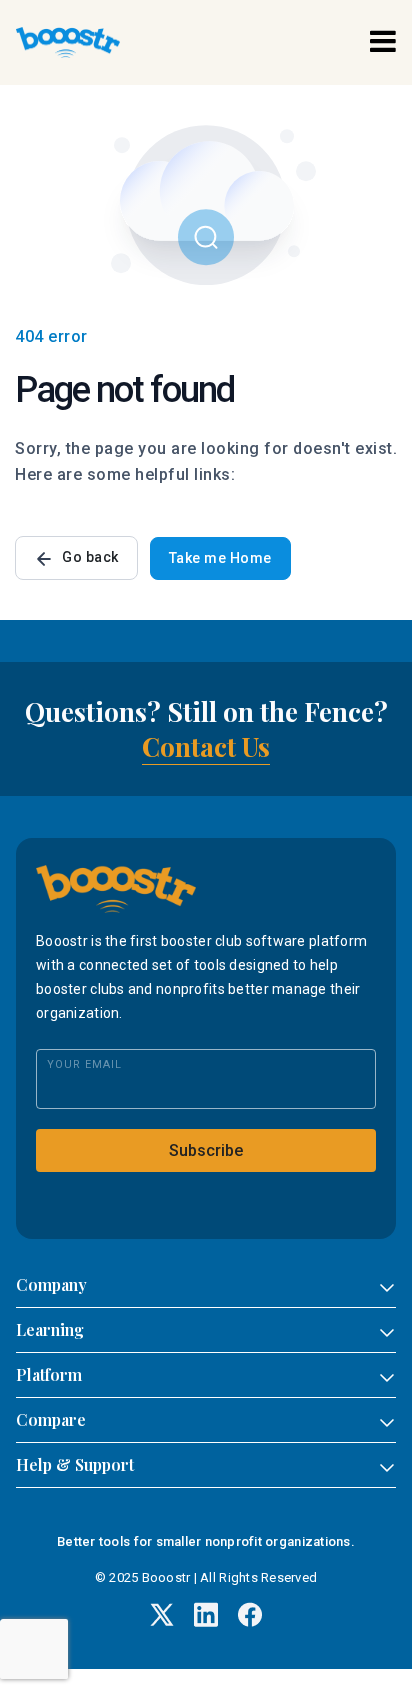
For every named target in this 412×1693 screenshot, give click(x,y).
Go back (90, 557)
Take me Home (220, 558)
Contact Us (206, 746)
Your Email (84, 1064)
